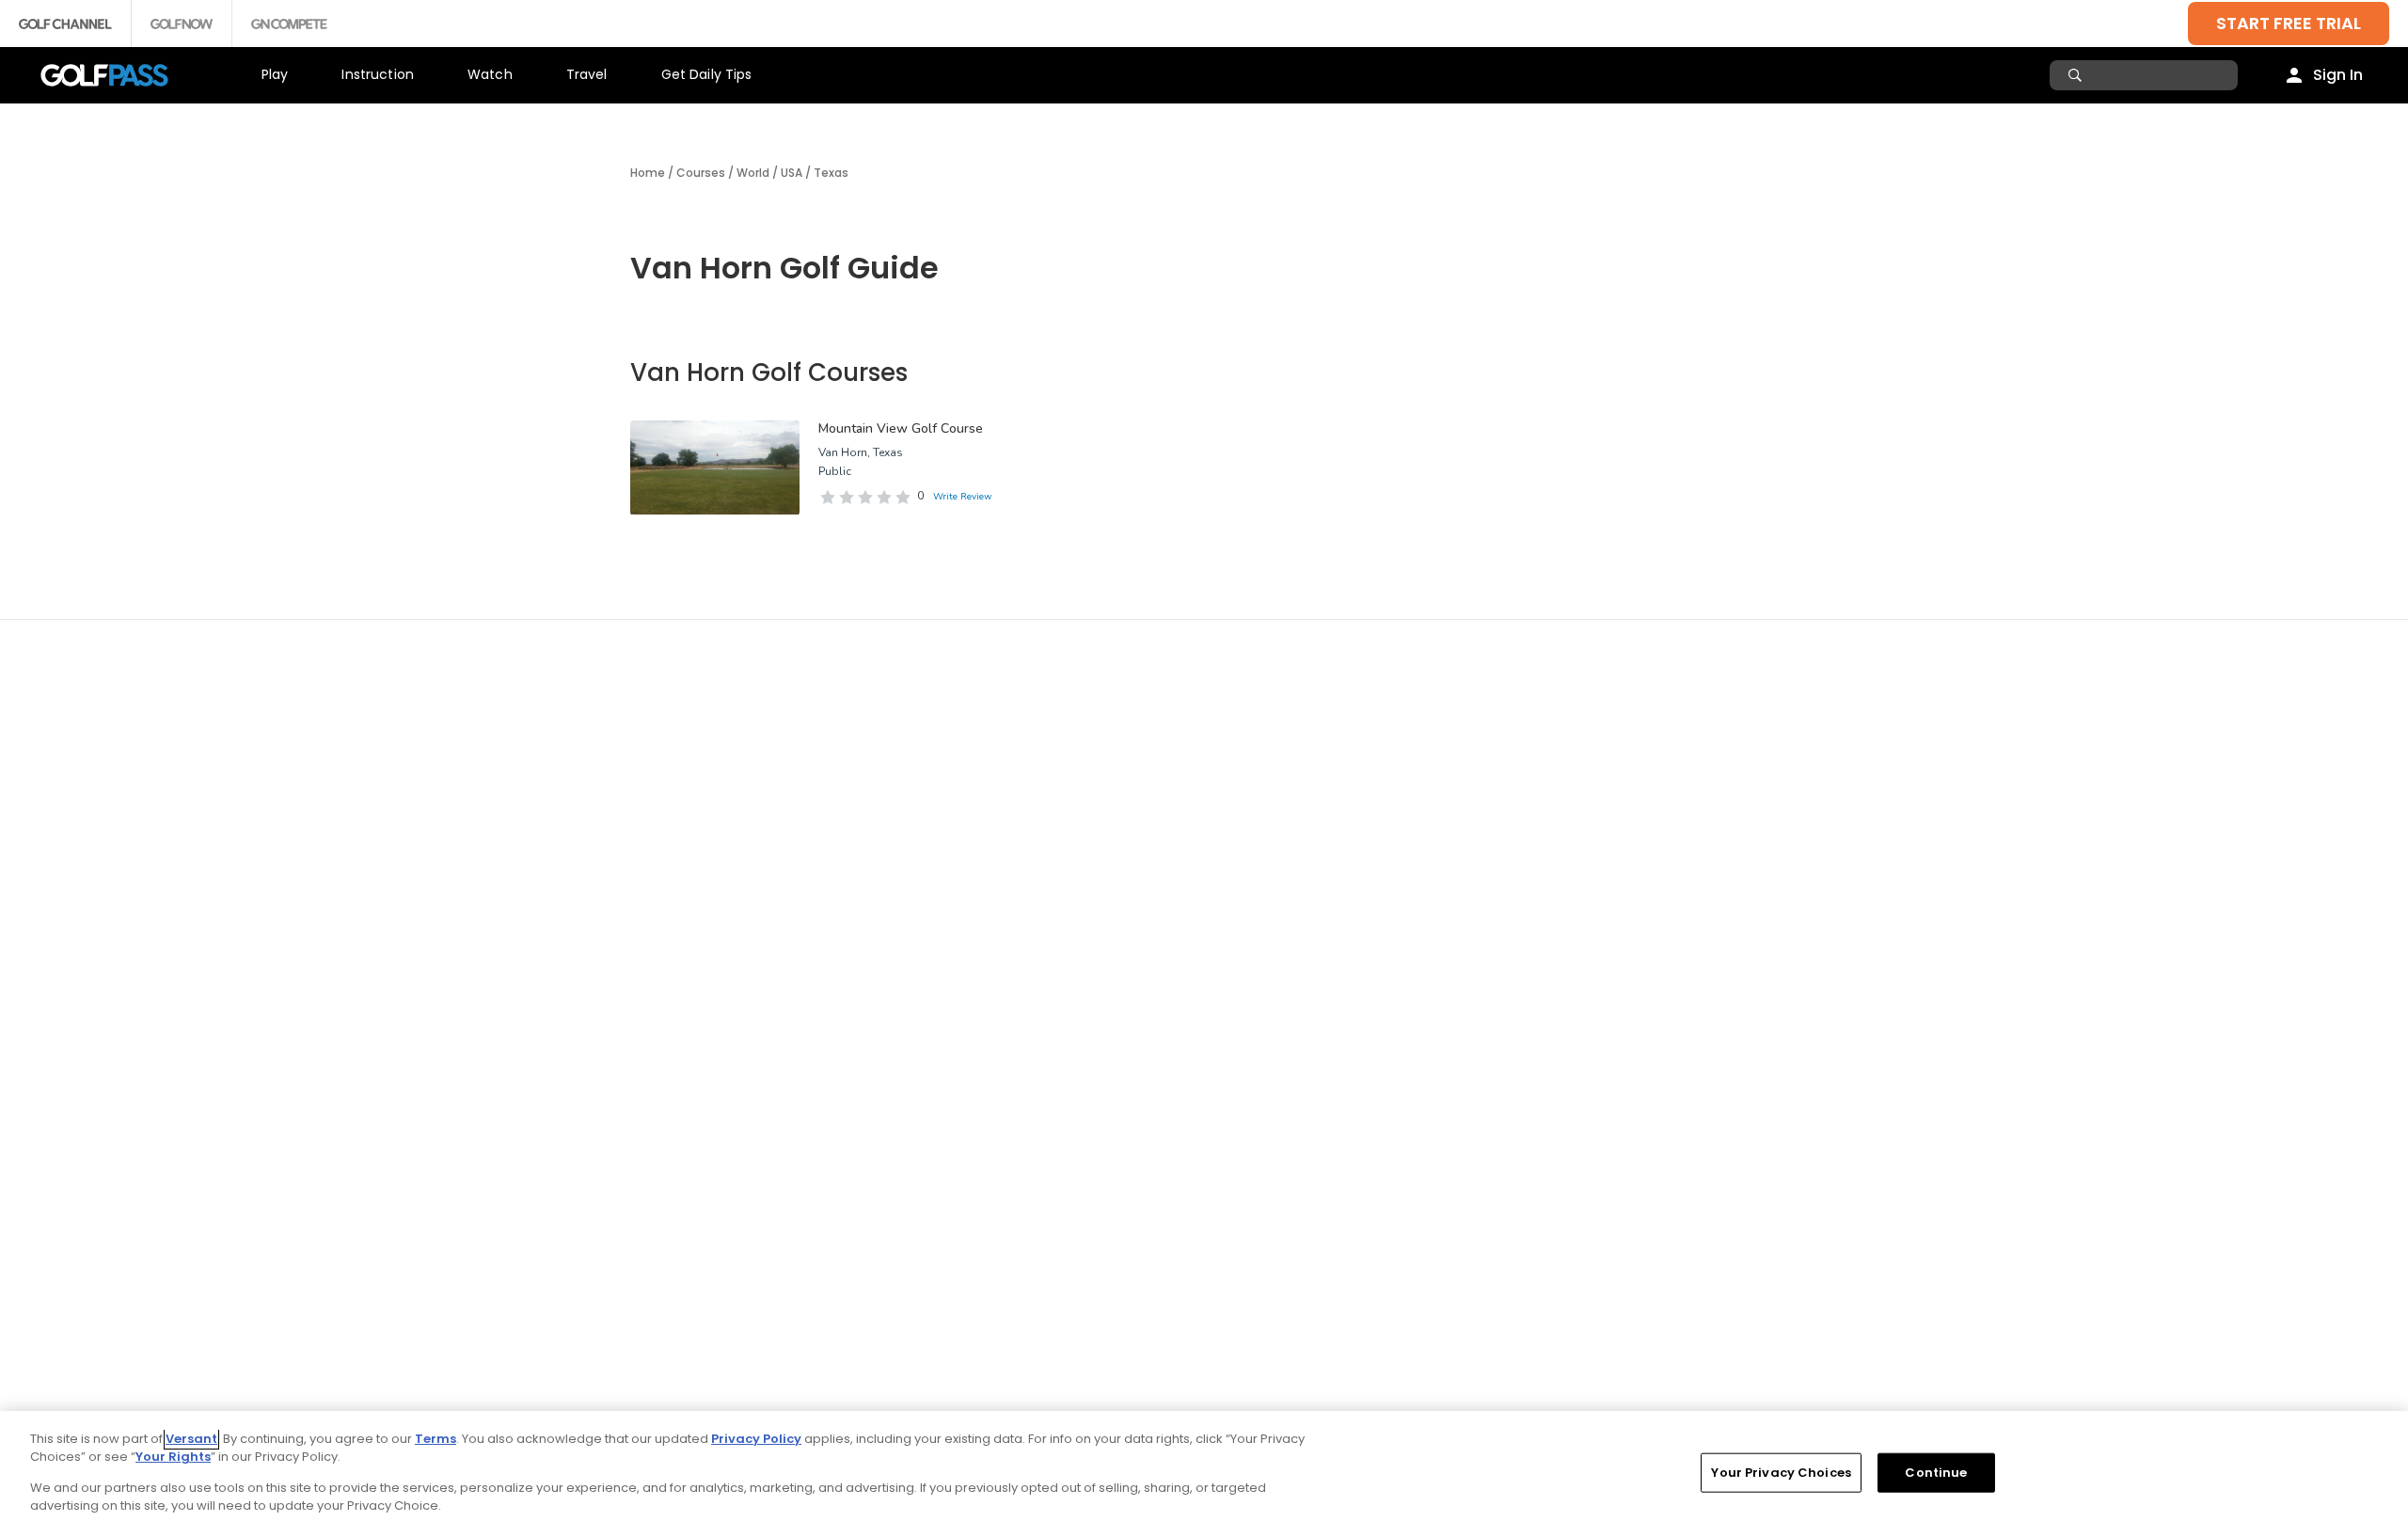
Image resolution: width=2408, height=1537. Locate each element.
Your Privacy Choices (1781, 1473)
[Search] (2077, 75)
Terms (436, 1439)
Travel (587, 74)
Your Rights (173, 1457)
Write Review (962, 497)
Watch (490, 74)
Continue (1936, 1473)
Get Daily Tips (707, 74)
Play (275, 74)
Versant (191, 1439)
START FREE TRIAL (2289, 23)
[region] (1204, 1474)
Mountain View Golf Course (901, 428)
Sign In (2338, 75)
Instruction (378, 74)
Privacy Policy (756, 1439)
